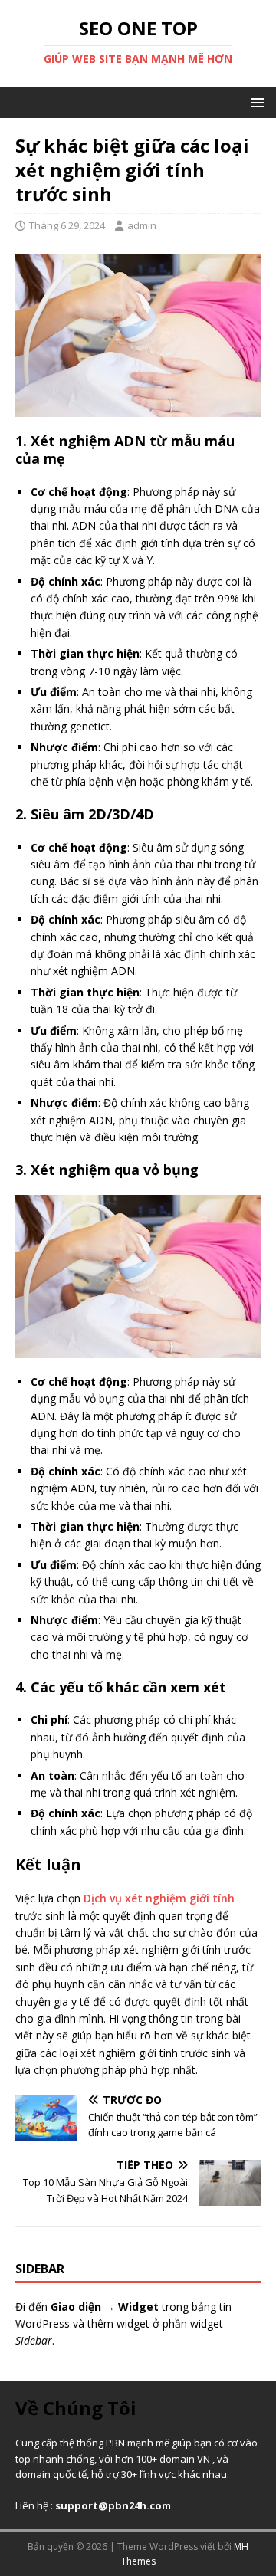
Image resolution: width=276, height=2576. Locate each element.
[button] (255, 102)
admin (142, 225)
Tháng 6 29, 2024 (67, 225)
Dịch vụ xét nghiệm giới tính (159, 1898)
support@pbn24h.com (113, 2505)
